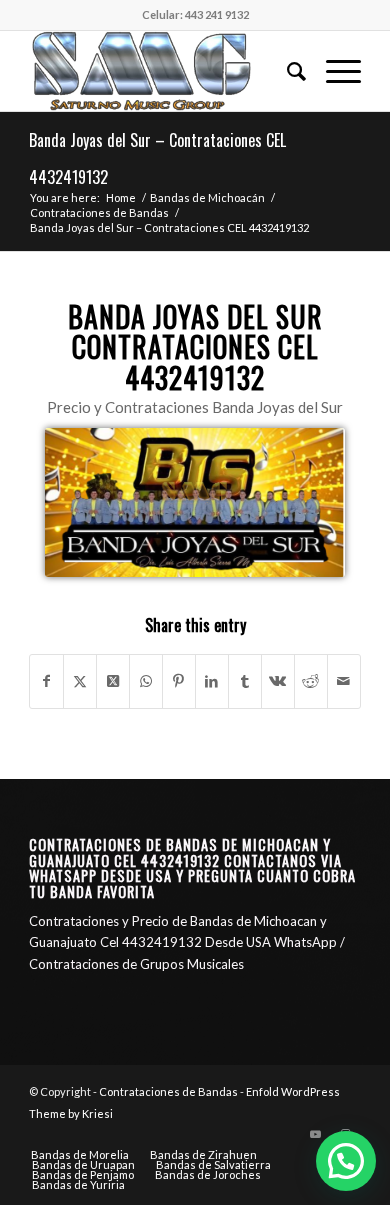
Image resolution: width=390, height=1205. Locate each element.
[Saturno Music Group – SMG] (161, 71)
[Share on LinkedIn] (212, 681)
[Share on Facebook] (46, 681)
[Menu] (333, 71)
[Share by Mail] (344, 681)
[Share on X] (80, 681)
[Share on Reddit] (311, 681)
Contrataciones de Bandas (168, 1091)
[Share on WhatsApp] (146, 681)
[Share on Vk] (278, 681)
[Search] (286, 71)
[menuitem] (286, 71)
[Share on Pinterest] (179, 681)
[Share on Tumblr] (245, 681)
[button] (346, 1161)
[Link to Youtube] (316, 1134)
